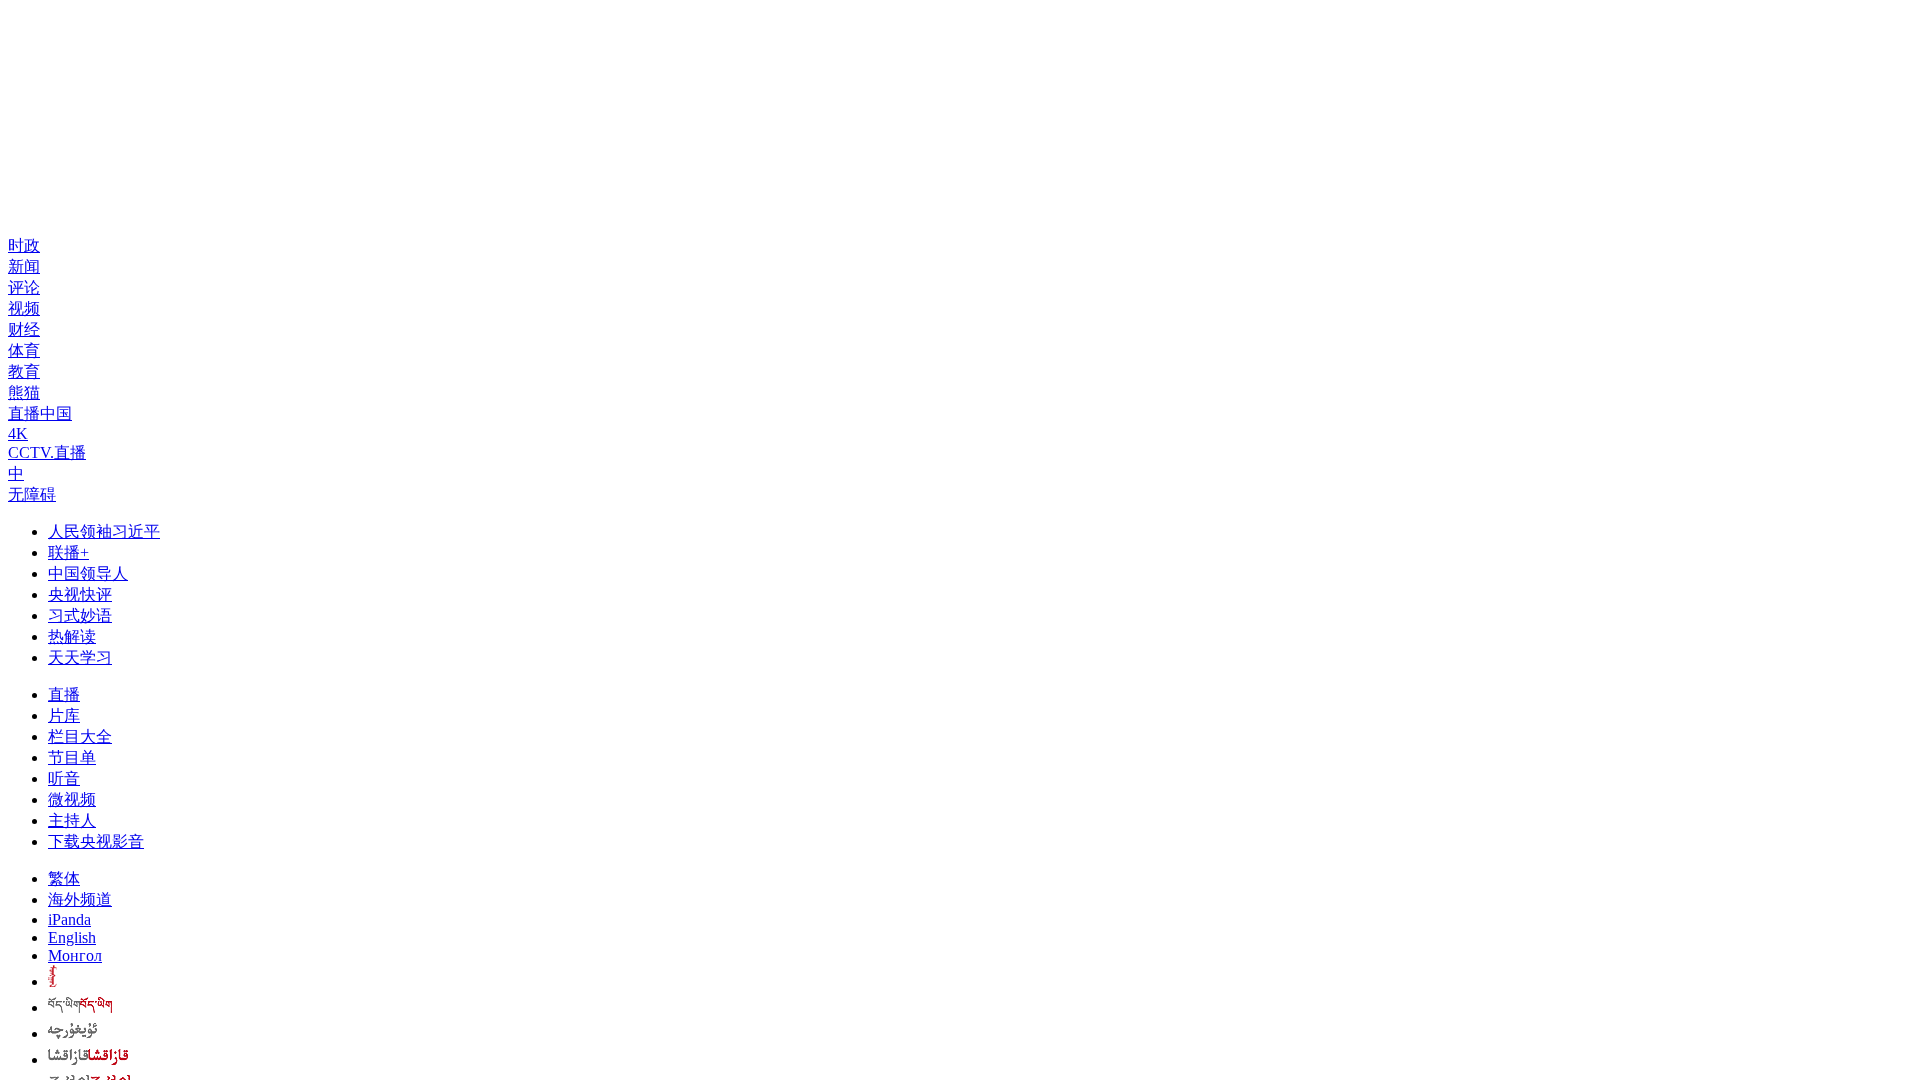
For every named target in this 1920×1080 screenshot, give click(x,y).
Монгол (75, 955)
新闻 (24, 266)
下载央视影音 (96, 841)
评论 (24, 287)
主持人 (72, 820)
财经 (24, 329)
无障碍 (32, 494)
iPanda (69, 919)
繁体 (64, 878)
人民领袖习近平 (104, 531)
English (72, 937)
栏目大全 (80, 736)
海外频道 (80, 899)
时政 (24, 245)
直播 (64, 694)
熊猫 (24, 392)
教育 (24, 371)
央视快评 (80, 594)
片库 (64, 715)
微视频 (72, 799)
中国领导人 (88, 573)
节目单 (72, 757)
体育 (24, 350)
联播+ (68, 552)
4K (18, 433)
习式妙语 (80, 615)
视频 (24, 308)
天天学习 (80, 657)
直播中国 (40, 413)
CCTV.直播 (47, 452)
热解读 (72, 636)
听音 (64, 778)
